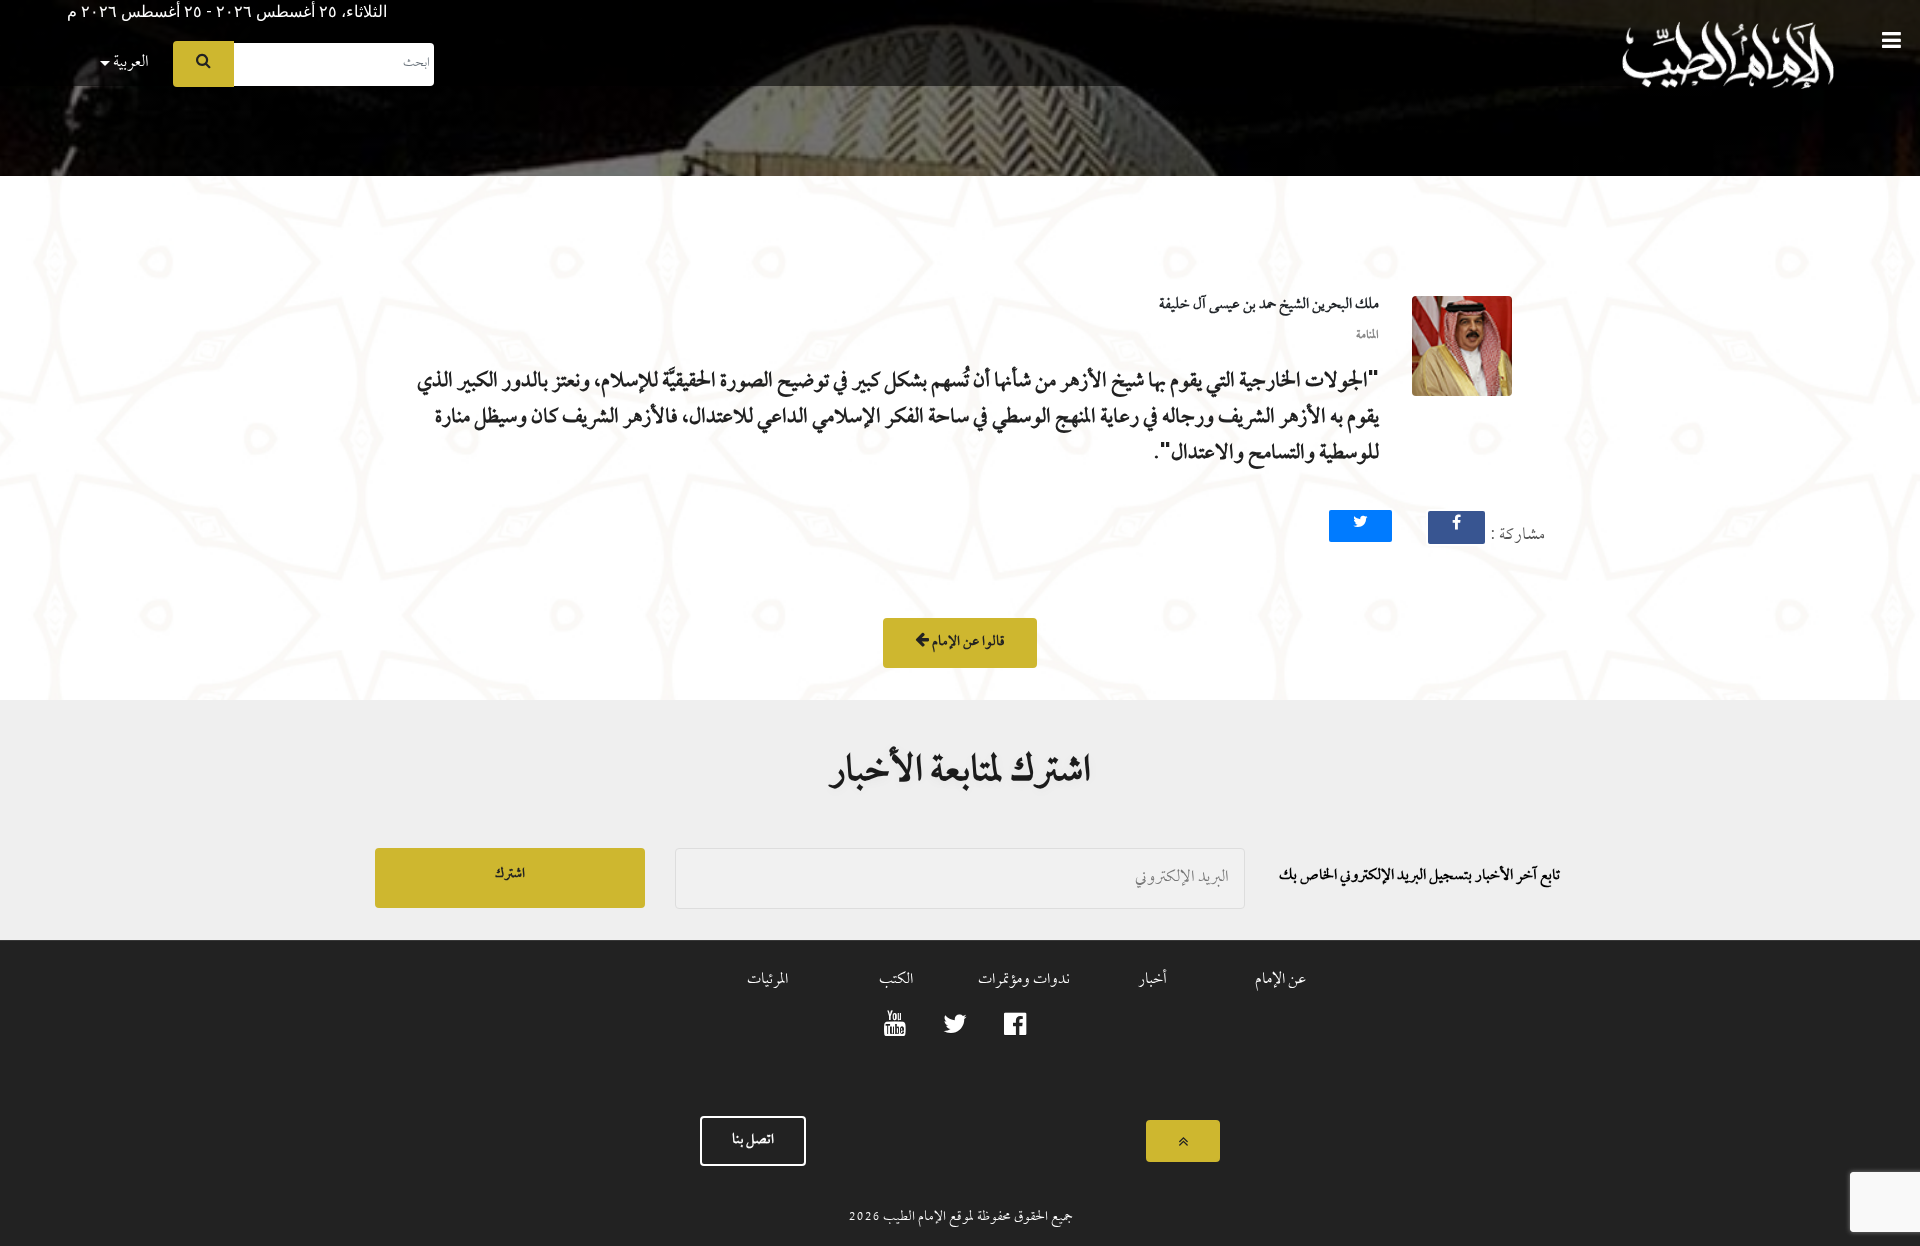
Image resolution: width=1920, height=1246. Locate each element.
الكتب (896, 980)
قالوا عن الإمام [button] (967, 642)
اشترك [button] (510, 874)
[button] (15, 6)
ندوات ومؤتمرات (1024, 980)
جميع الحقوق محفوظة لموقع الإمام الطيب (976, 1217)
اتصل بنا (753, 1140)
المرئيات (767, 980)
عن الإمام (1280, 980)
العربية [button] (129, 62)
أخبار (1152, 980)
